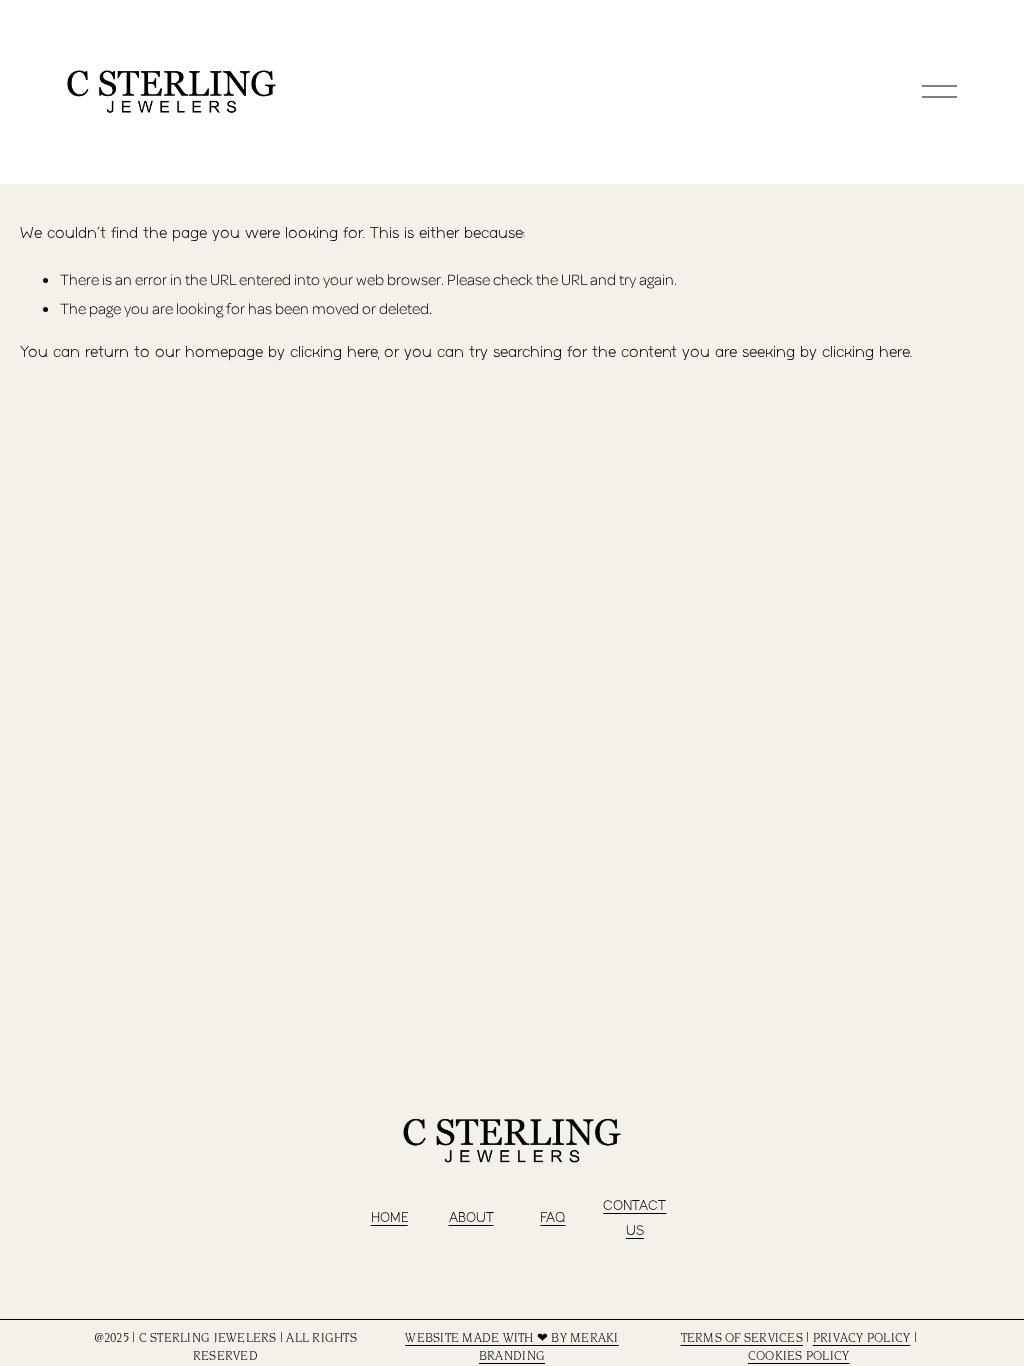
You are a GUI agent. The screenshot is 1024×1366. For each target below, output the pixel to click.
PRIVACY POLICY (862, 1339)
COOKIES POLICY (799, 1357)
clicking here (334, 352)
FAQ (552, 1218)
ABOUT (471, 1218)
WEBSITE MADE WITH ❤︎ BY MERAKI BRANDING (511, 1348)
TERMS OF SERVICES (742, 1339)
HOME (389, 1218)
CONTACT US (634, 1219)
